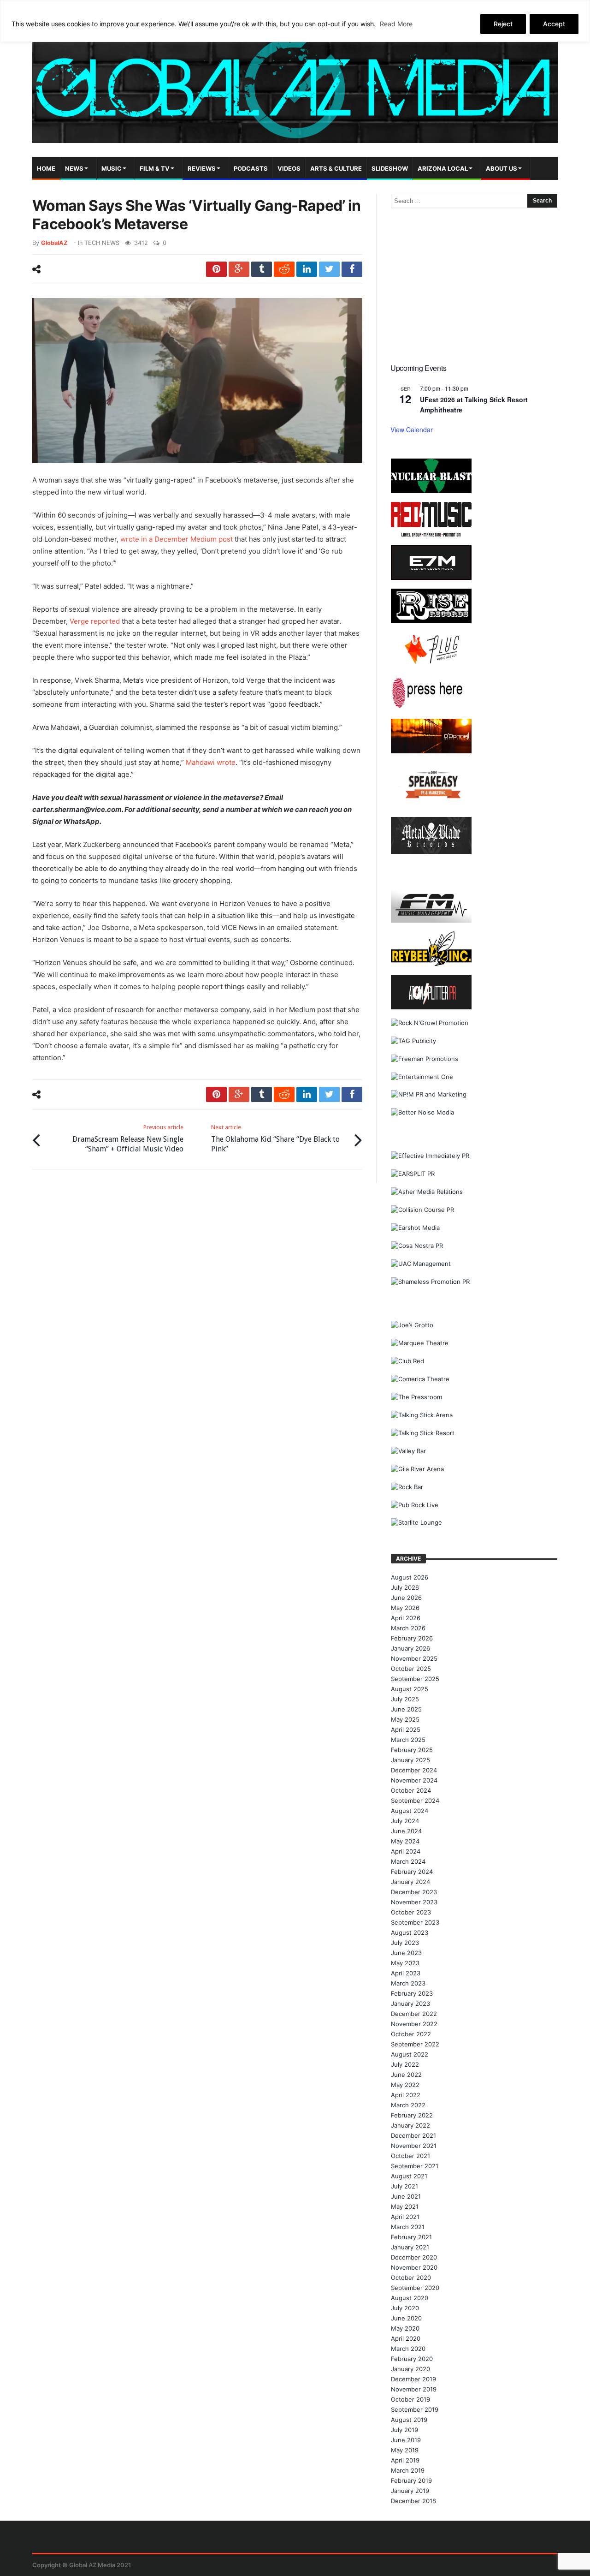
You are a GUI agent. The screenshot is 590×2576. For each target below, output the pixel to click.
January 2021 (410, 2247)
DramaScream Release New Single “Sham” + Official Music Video (128, 1139)
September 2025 (415, 1679)
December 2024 (414, 1770)
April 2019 (405, 2460)
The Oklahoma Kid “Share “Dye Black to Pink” (275, 1139)
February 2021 (411, 2237)
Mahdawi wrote (211, 762)
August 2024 (410, 1811)
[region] (295, 21)
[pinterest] (216, 269)
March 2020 (408, 2349)
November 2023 (414, 1902)
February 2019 (411, 2481)
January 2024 (410, 1882)
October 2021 (410, 2156)
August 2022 (410, 2054)
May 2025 (405, 1719)
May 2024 (405, 1841)
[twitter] (329, 269)
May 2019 (405, 2450)
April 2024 (406, 1851)
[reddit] (284, 269)
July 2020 (405, 2308)
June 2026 (406, 1598)
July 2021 (404, 2186)
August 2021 (409, 2176)
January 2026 (410, 1648)
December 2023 (414, 1892)
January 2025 (410, 1760)
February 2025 (412, 1750)
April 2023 (406, 1973)
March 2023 (408, 1983)
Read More (396, 24)
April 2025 (406, 1729)
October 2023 (411, 1912)
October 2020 (411, 2278)
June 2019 (406, 2440)
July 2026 (405, 1587)
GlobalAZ (54, 243)
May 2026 (405, 1608)
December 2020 (414, 2257)
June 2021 (406, 2196)
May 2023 (405, 1963)
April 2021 (405, 2217)
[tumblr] (262, 269)
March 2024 (408, 1861)
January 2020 (410, 2369)
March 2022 (408, 2105)
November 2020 (414, 2267)
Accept (554, 24)
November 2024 (414, 1780)
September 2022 (415, 2044)
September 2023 (415, 1922)
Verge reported (95, 621)
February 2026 (412, 1638)
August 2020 (410, 2298)
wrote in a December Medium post (177, 539)
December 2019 (413, 2379)
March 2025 (408, 1740)
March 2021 (408, 2227)
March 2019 (408, 2470)
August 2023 (410, 1932)
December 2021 (413, 2135)
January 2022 (410, 2125)
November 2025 (414, 1658)
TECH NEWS (102, 243)
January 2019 (410, 2491)
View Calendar (412, 429)
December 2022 (414, 2014)
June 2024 (406, 1831)
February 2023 (412, 1993)
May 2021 (405, 2206)
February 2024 (412, 1872)
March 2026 (408, 1628)
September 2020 (415, 2288)
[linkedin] (307, 269)
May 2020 (405, 2328)
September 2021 (415, 2166)
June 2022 (406, 2075)
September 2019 (415, 2409)
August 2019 (409, 2420)
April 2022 (406, 2095)
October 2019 (410, 2399)
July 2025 (405, 1699)
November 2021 (414, 2146)
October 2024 (411, 1790)
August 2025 (410, 1689)
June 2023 (406, 1953)
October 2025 (411, 1669)
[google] (239, 269)
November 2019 (414, 2389)
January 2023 (410, 2004)
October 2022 (411, 2034)
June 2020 (406, 2318)
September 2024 (415, 1801)
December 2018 (413, 2501)
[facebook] (352, 269)
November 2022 (414, 2024)
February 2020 (412, 2359)
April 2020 (406, 2338)
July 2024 (405, 1821)
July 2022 (405, 2064)
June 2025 (406, 1709)
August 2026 (410, 1577)
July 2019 (404, 2430)
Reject (503, 24)
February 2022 (412, 2115)
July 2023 (405, 1943)
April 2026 (406, 1618)
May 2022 (405, 2085)
